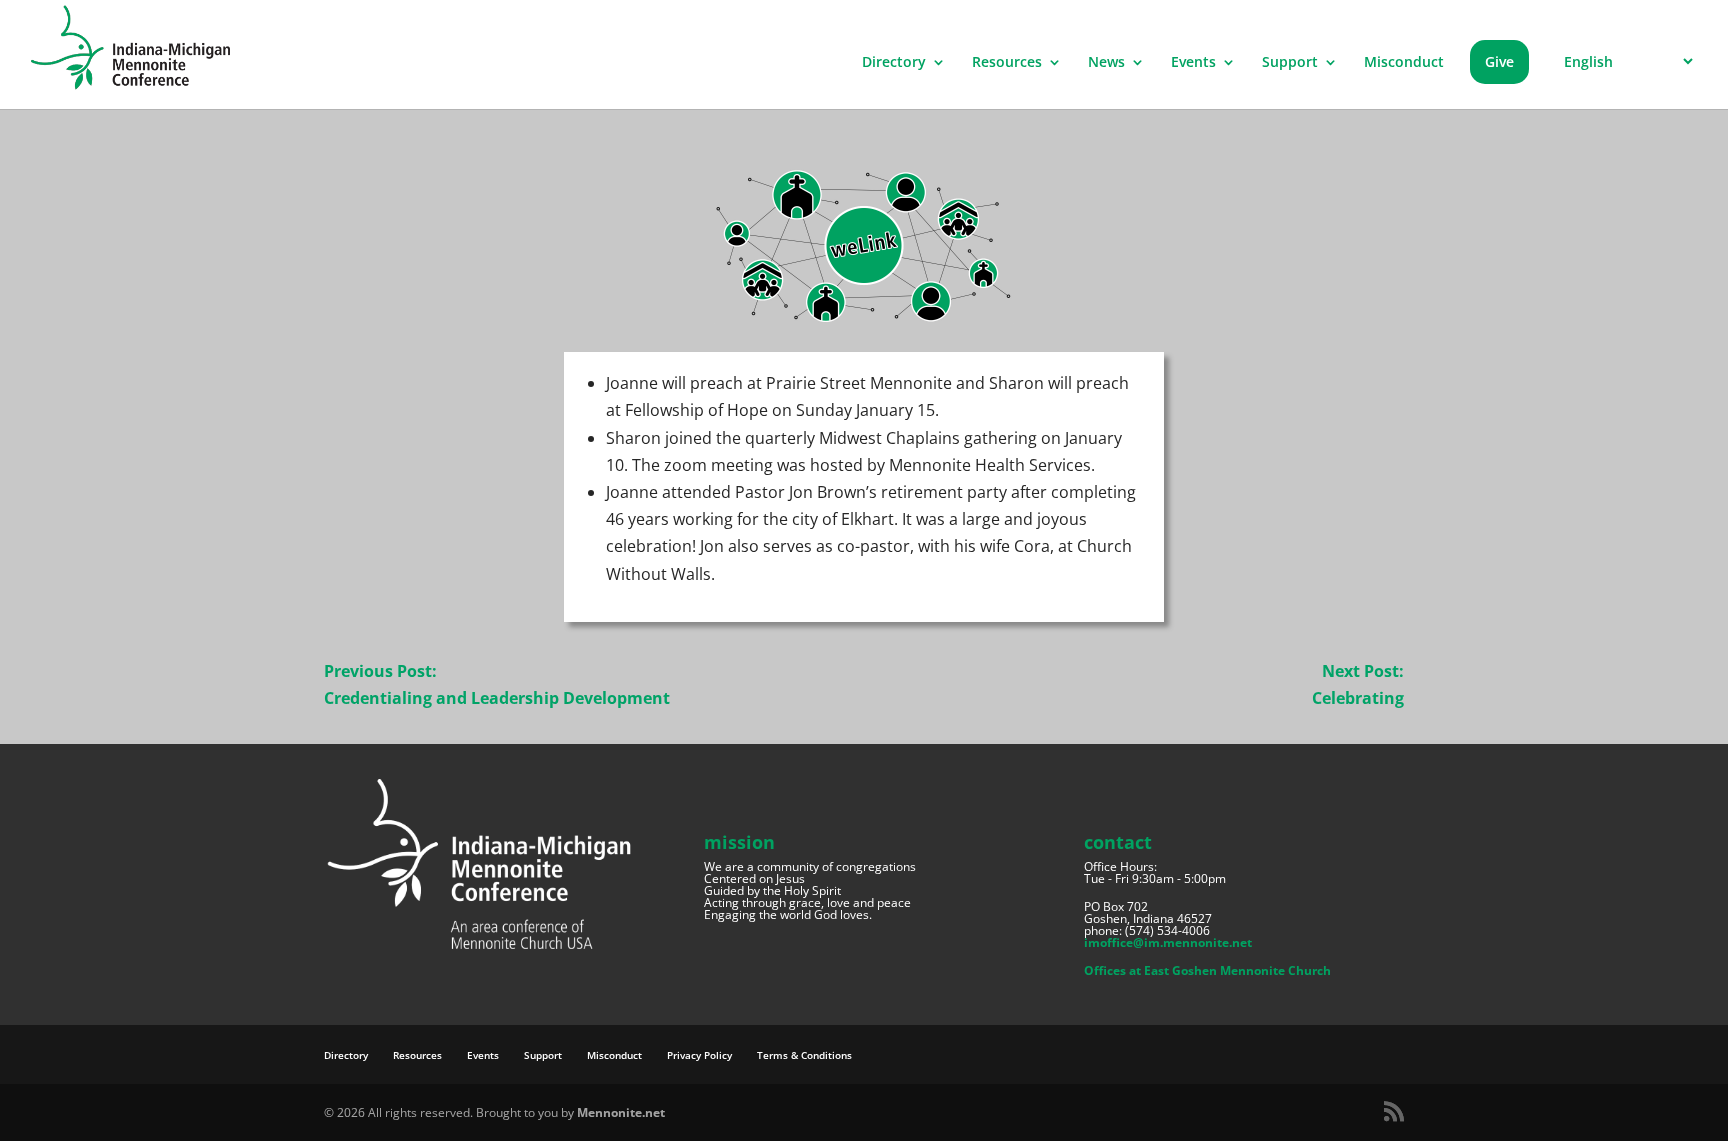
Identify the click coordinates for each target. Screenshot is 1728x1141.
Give (1499, 61)
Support (1290, 63)
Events (1193, 63)
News (1106, 63)
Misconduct (1404, 63)
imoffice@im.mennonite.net (1168, 942)
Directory (894, 63)
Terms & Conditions (804, 1055)
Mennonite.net (621, 1112)
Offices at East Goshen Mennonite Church (1207, 970)
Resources (1007, 63)
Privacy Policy (699, 1055)
